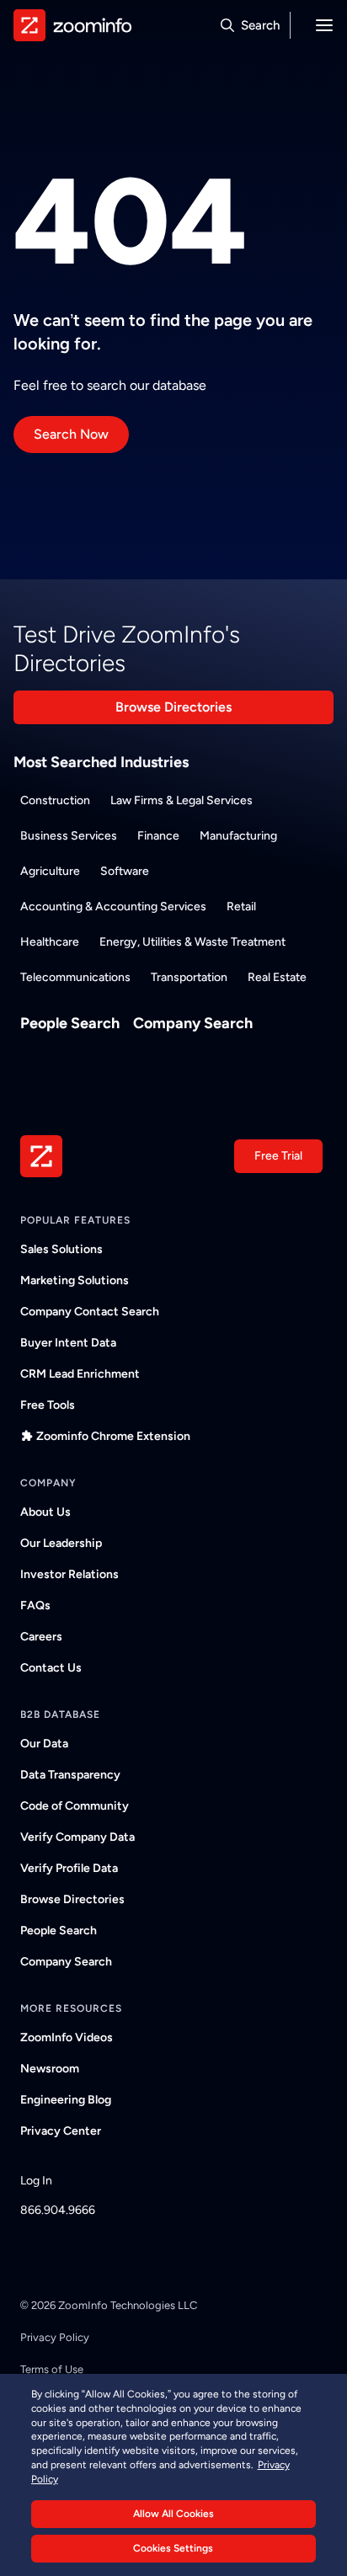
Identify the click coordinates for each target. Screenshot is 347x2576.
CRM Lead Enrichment (80, 1374)
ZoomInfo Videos (67, 2037)
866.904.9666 (58, 2210)
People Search (70, 1023)
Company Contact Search (90, 1312)
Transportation (189, 977)
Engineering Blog (66, 2100)
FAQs (35, 1605)
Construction (55, 800)
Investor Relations (69, 1574)
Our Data (44, 1744)
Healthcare (50, 942)
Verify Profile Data (69, 1868)
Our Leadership (61, 1543)
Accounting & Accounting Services (113, 907)
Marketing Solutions (75, 1280)
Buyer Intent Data (68, 1343)
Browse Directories (173, 707)
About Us (45, 1512)
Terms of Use (52, 2369)
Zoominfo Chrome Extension (113, 1436)
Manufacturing (238, 836)
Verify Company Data (77, 1837)
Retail (241, 907)
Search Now (71, 434)
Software (125, 871)
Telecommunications (75, 977)
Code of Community (75, 1806)
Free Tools (48, 1405)
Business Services (69, 836)
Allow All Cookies (173, 2514)
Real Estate (277, 977)
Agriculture (50, 871)
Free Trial (278, 1156)
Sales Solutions (61, 1249)
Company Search (193, 1023)
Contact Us (51, 1668)
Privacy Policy (55, 2337)
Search (260, 25)
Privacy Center (61, 2131)
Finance (158, 836)
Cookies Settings (173, 2548)
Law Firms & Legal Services (182, 800)
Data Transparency (70, 1775)
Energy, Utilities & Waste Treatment (192, 942)
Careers (41, 1637)
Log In (36, 2181)
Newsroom (50, 2069)
